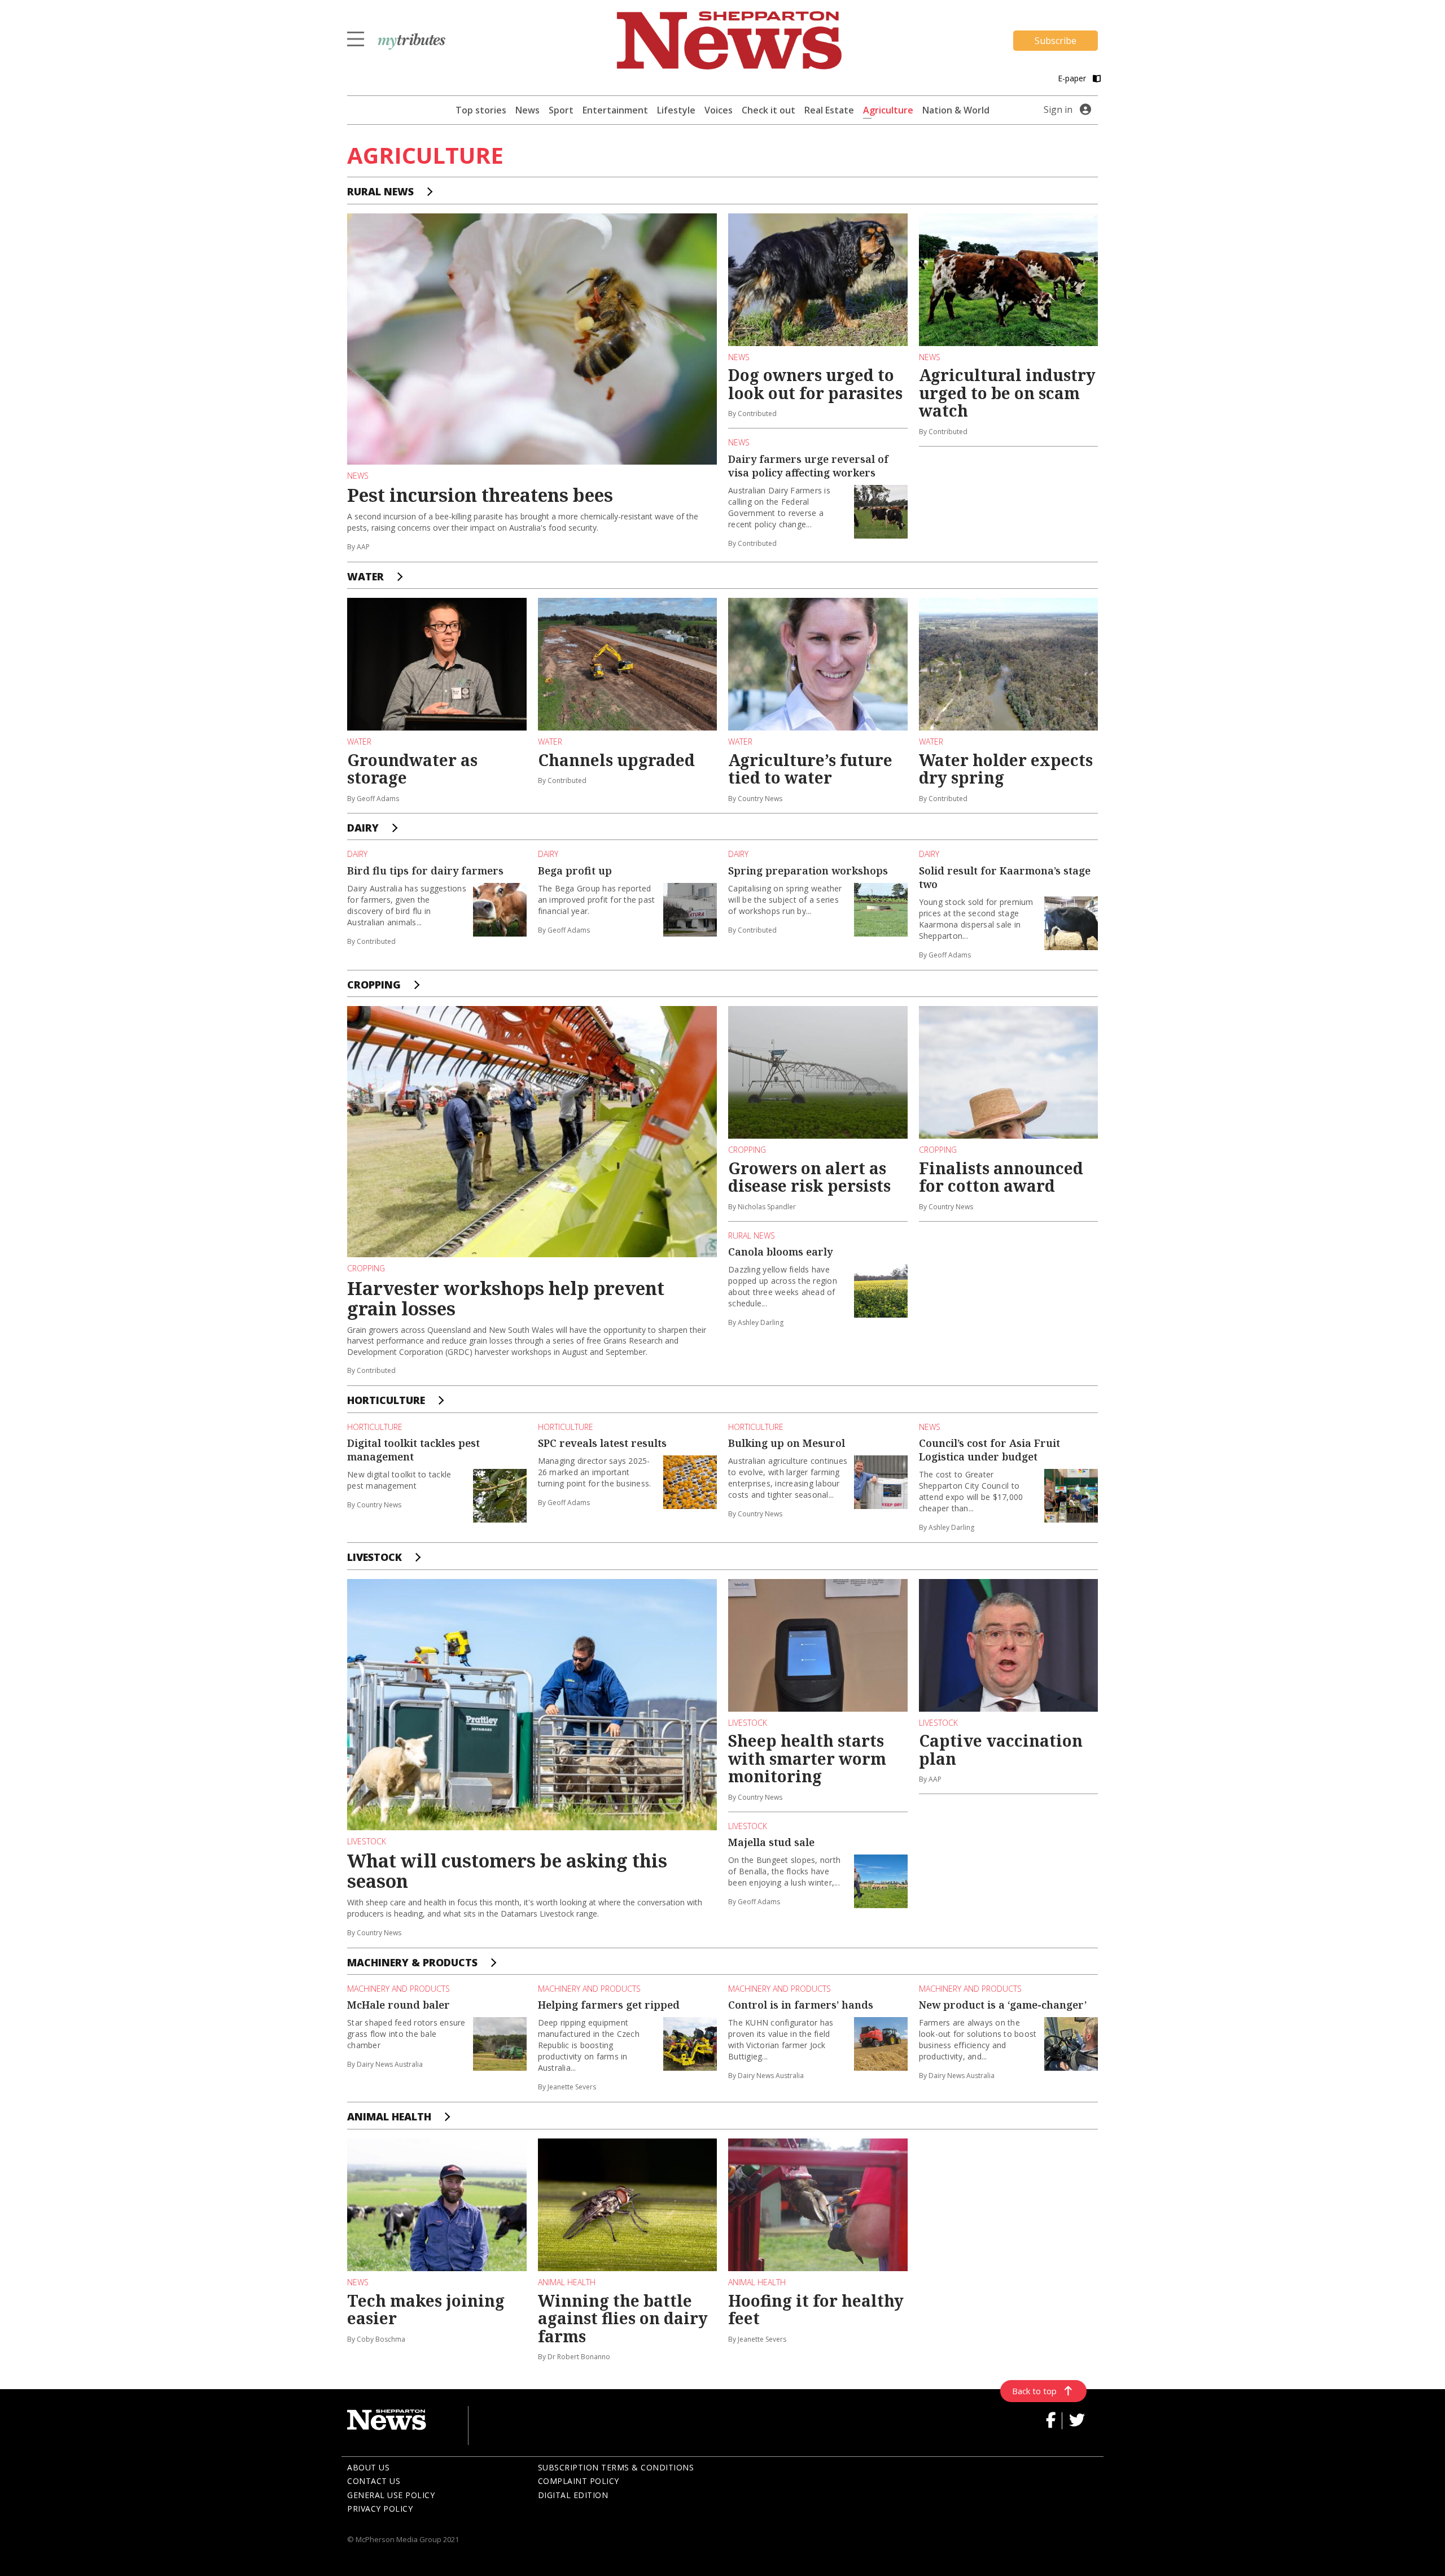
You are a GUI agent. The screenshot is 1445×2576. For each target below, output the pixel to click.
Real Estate (829, 110)
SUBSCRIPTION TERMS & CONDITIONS (616, 2467)
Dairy (363, 828)
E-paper (1073, 78)
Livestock (375, 1557)
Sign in (1058, 110)
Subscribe (1056, 41)
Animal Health (389, 2116)
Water (365, 576)
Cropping (374, 985)
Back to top (1034, 2391)
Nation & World (956, 110)
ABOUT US (368, 2467)
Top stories (481, 110)
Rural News (380, 191)
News (527, 110)
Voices (719, 110)
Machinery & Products (412, 1962)
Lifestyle (676, 110)
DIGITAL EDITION (573, 2495)
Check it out (769, 110)
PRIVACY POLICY (380, 2509)
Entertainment (615, 110)
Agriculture (888, 110)
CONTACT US (374, 2481)
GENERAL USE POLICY (391, 2495)
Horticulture (386, 1400)
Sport (561, 110)
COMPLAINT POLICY (579, 2481)
